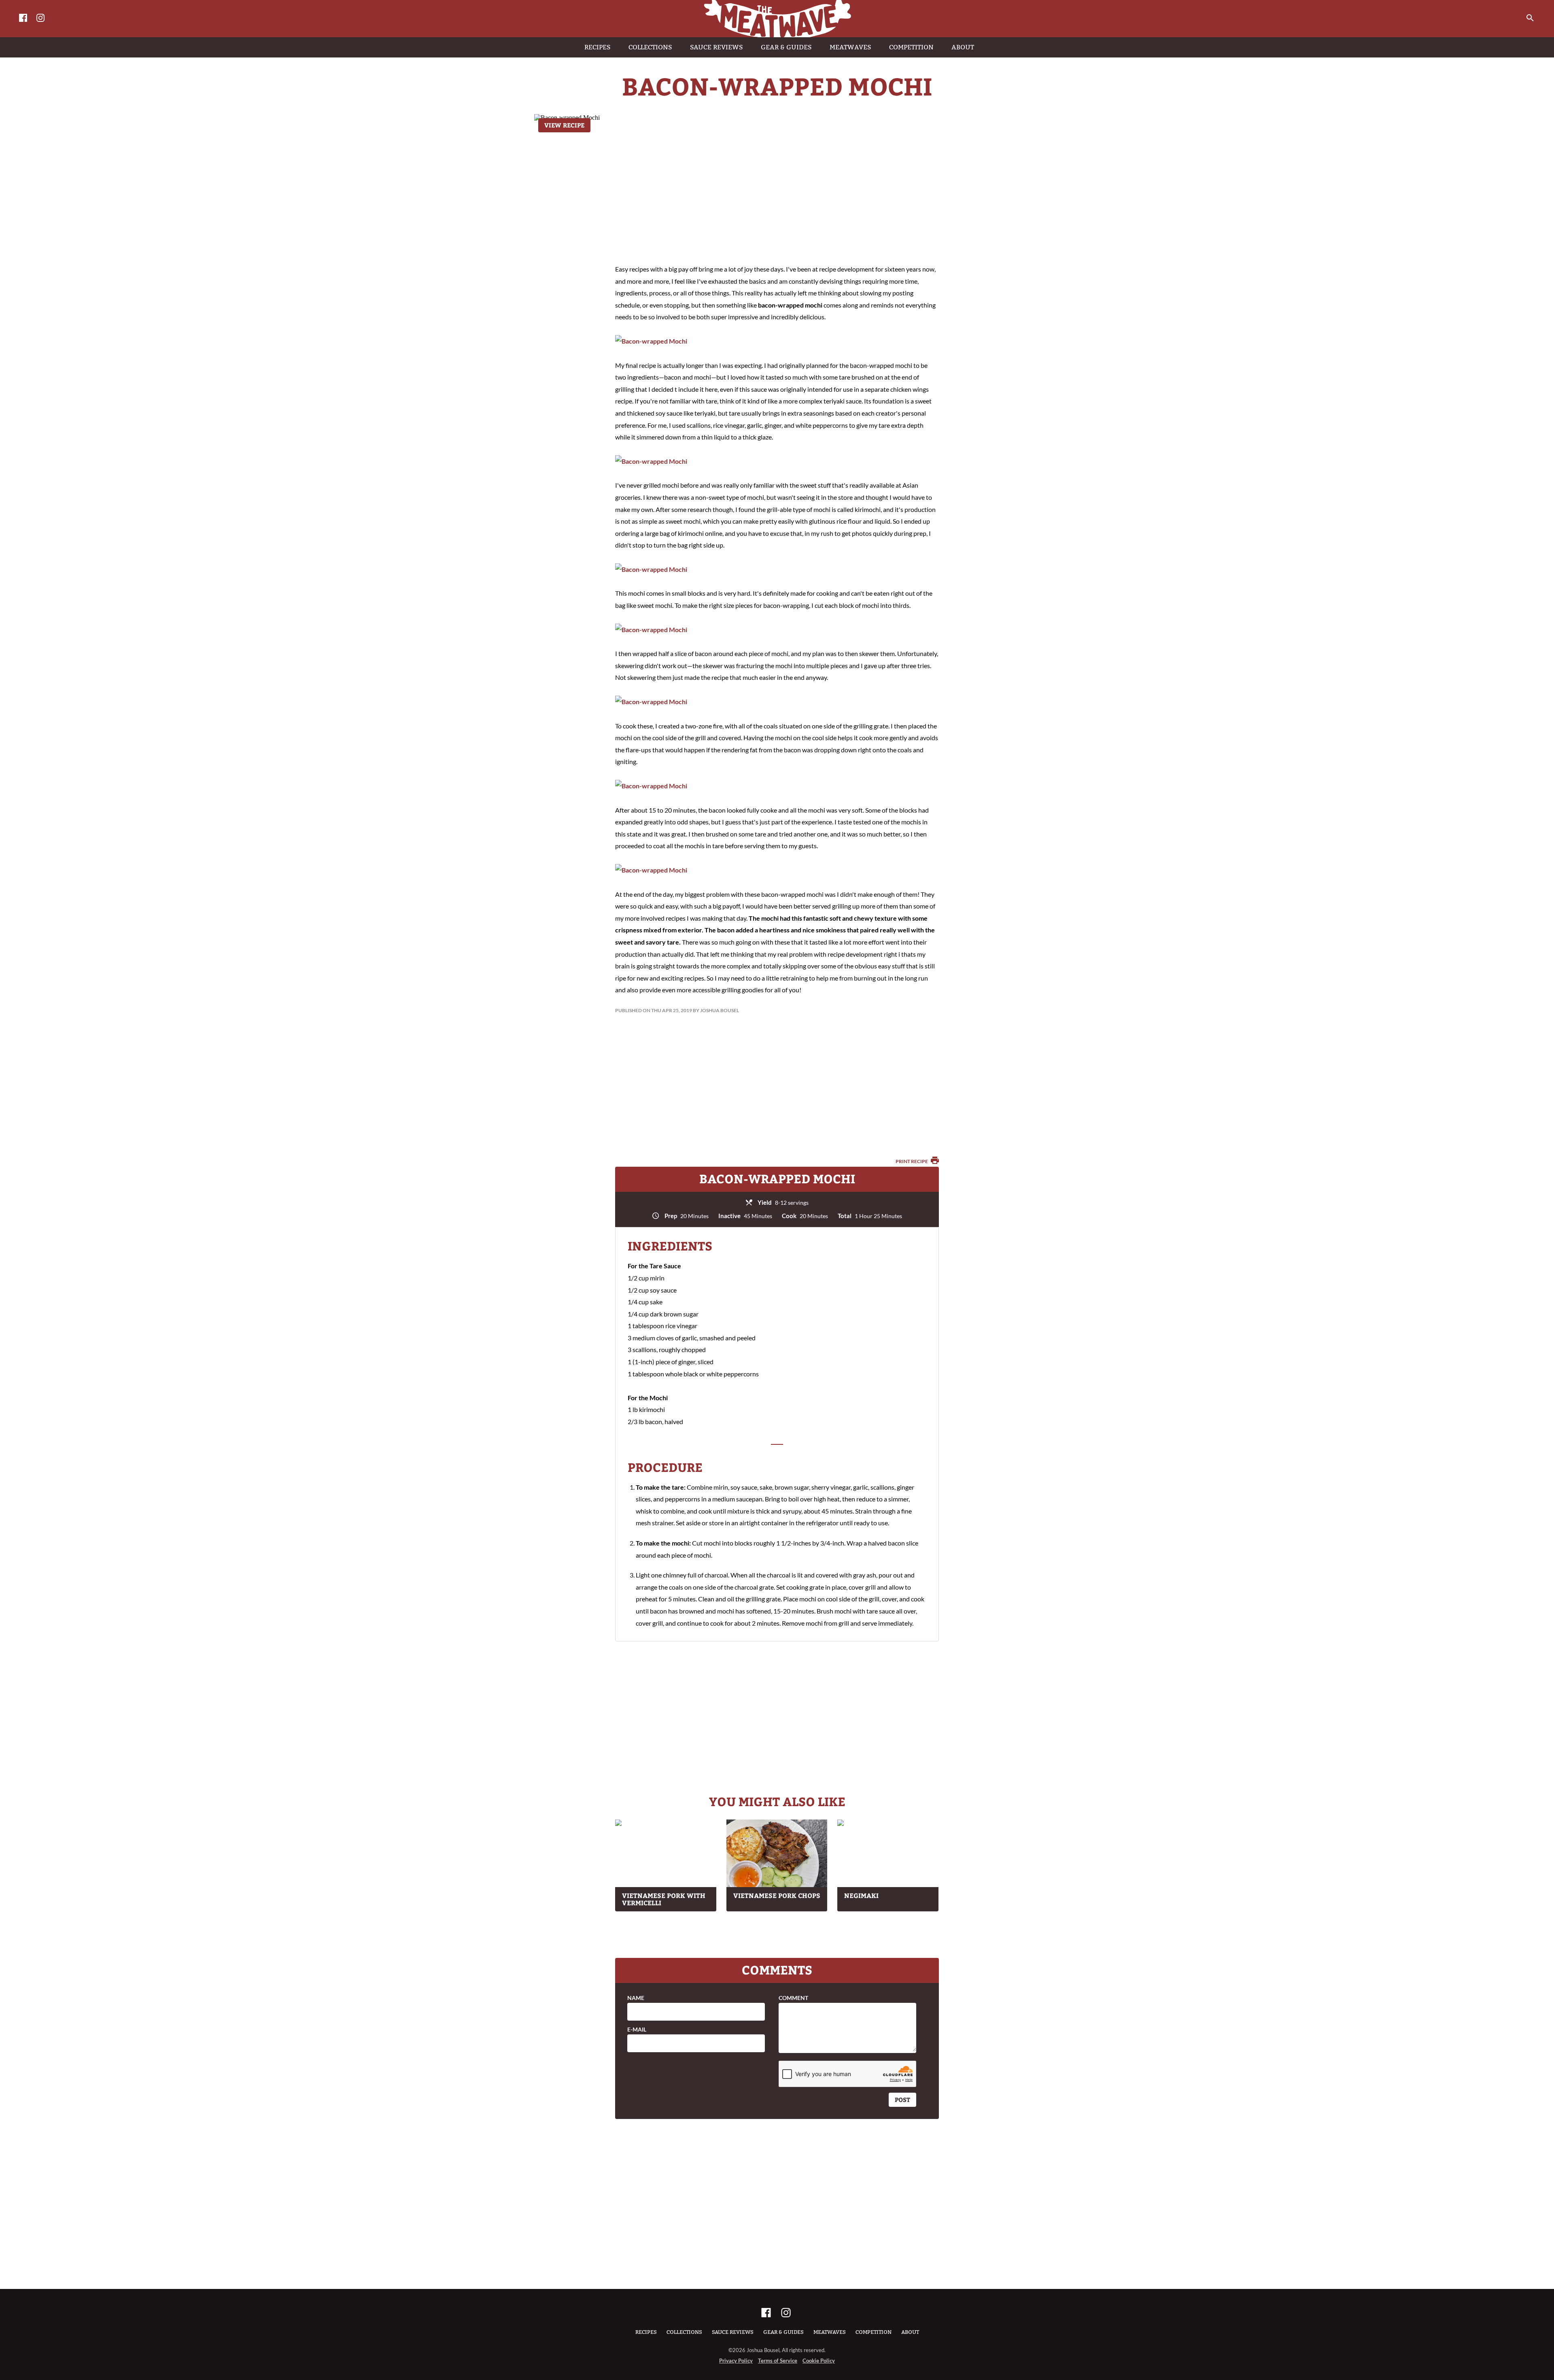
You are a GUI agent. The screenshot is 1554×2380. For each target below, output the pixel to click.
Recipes (646, 2332)
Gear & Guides (783, 2332)
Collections (684, 2332)
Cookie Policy (819, 2361)
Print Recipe (912, 1161)
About (910, 2332)
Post (902, 2100)
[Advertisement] (777, 190)
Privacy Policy (736, 2361)
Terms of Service (778, 2361)
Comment (793, 1998)
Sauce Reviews (733, 2332)
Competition (874, 2332)
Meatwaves (830, 2332)
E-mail (637, 2030)
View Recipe (564, 125)
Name (636, 1998)
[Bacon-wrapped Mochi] (651, 341)
